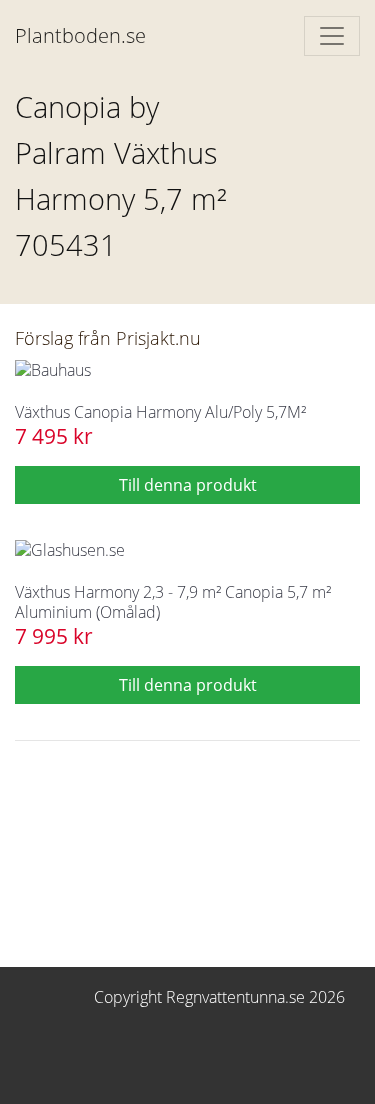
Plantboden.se (80, 35)
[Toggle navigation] (332, 36)
